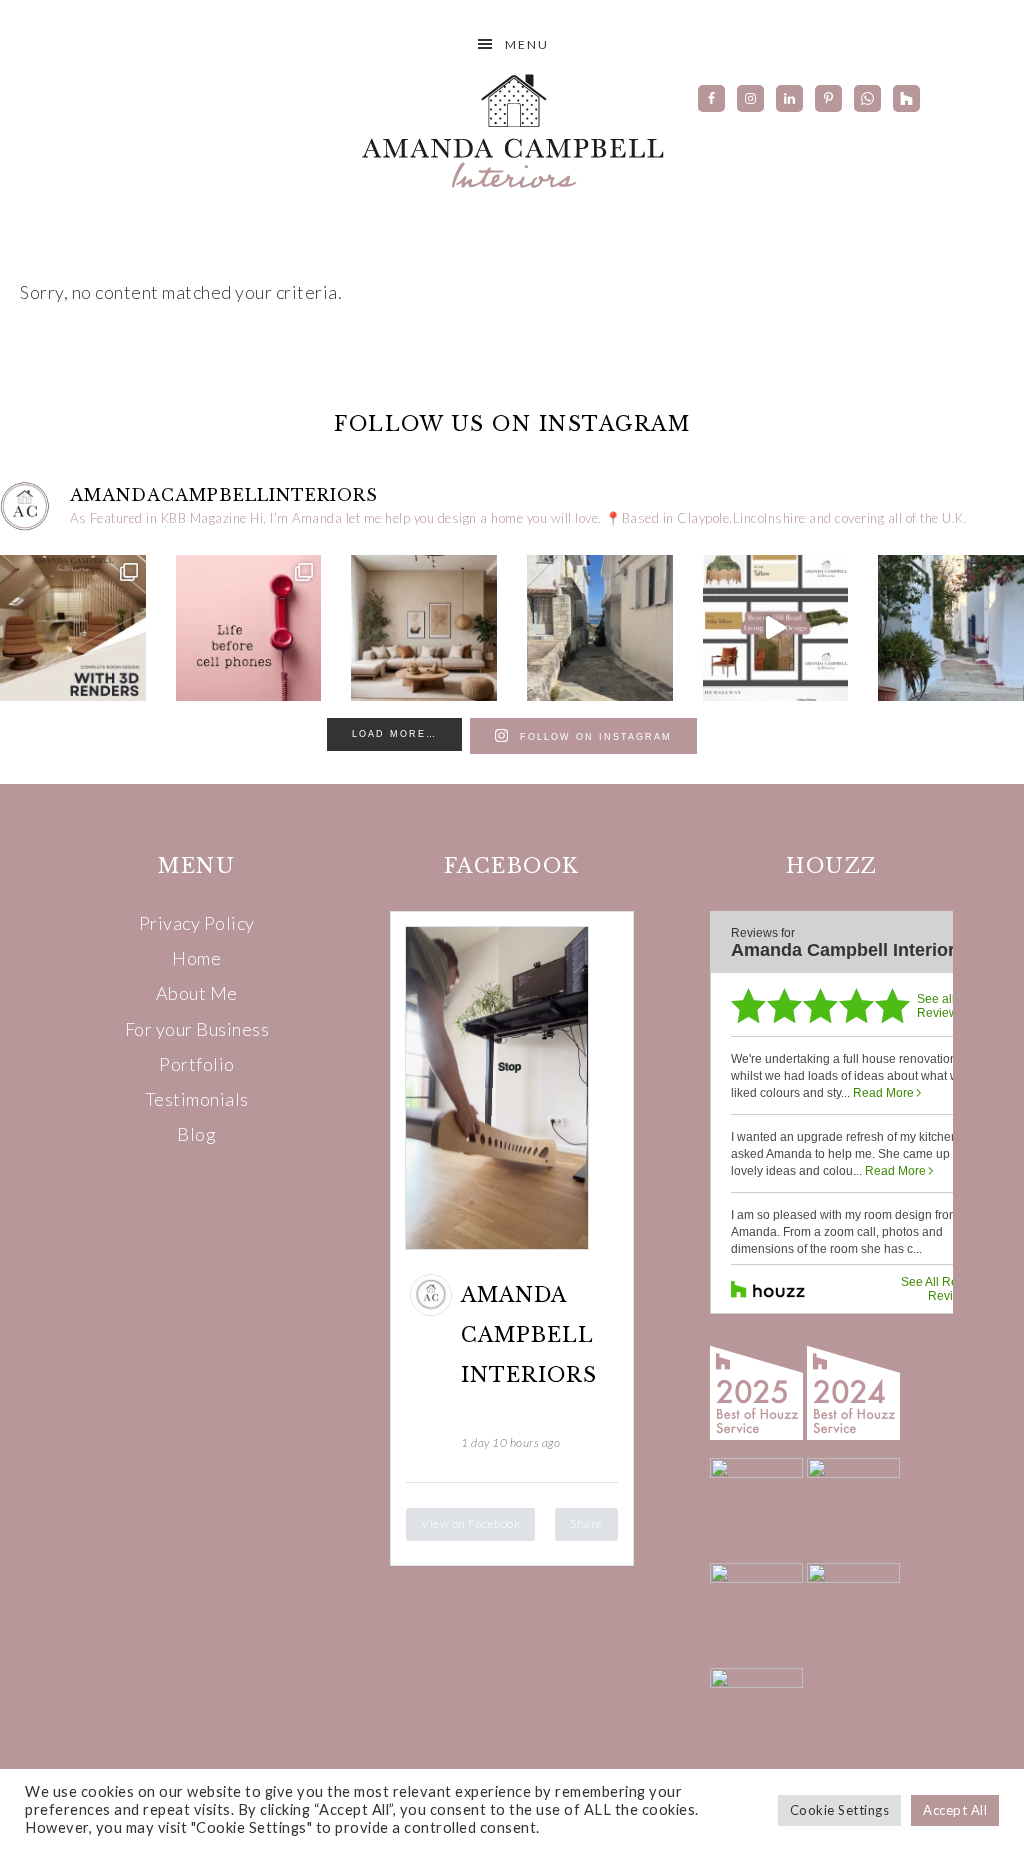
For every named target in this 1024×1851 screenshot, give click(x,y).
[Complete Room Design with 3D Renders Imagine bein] (73, 628)
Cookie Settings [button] (840, 1810)
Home (196, 958)
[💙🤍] (951, 628)
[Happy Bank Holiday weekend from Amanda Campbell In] (424, 628)
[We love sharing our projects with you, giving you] (776, 628)
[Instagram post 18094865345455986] (600, 628)
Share (586, 1523)
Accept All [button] (955, 1810)
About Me (197, 993)
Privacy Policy (197, 923)
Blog (196, 1134)
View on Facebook (470, 1523)
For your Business (197, 1029)
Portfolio (197, 1064)
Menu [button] (527, 44)
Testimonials (197, 1099)
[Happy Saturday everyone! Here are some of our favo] (249, 628)
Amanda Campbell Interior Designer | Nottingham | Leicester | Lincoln (512, 130)
